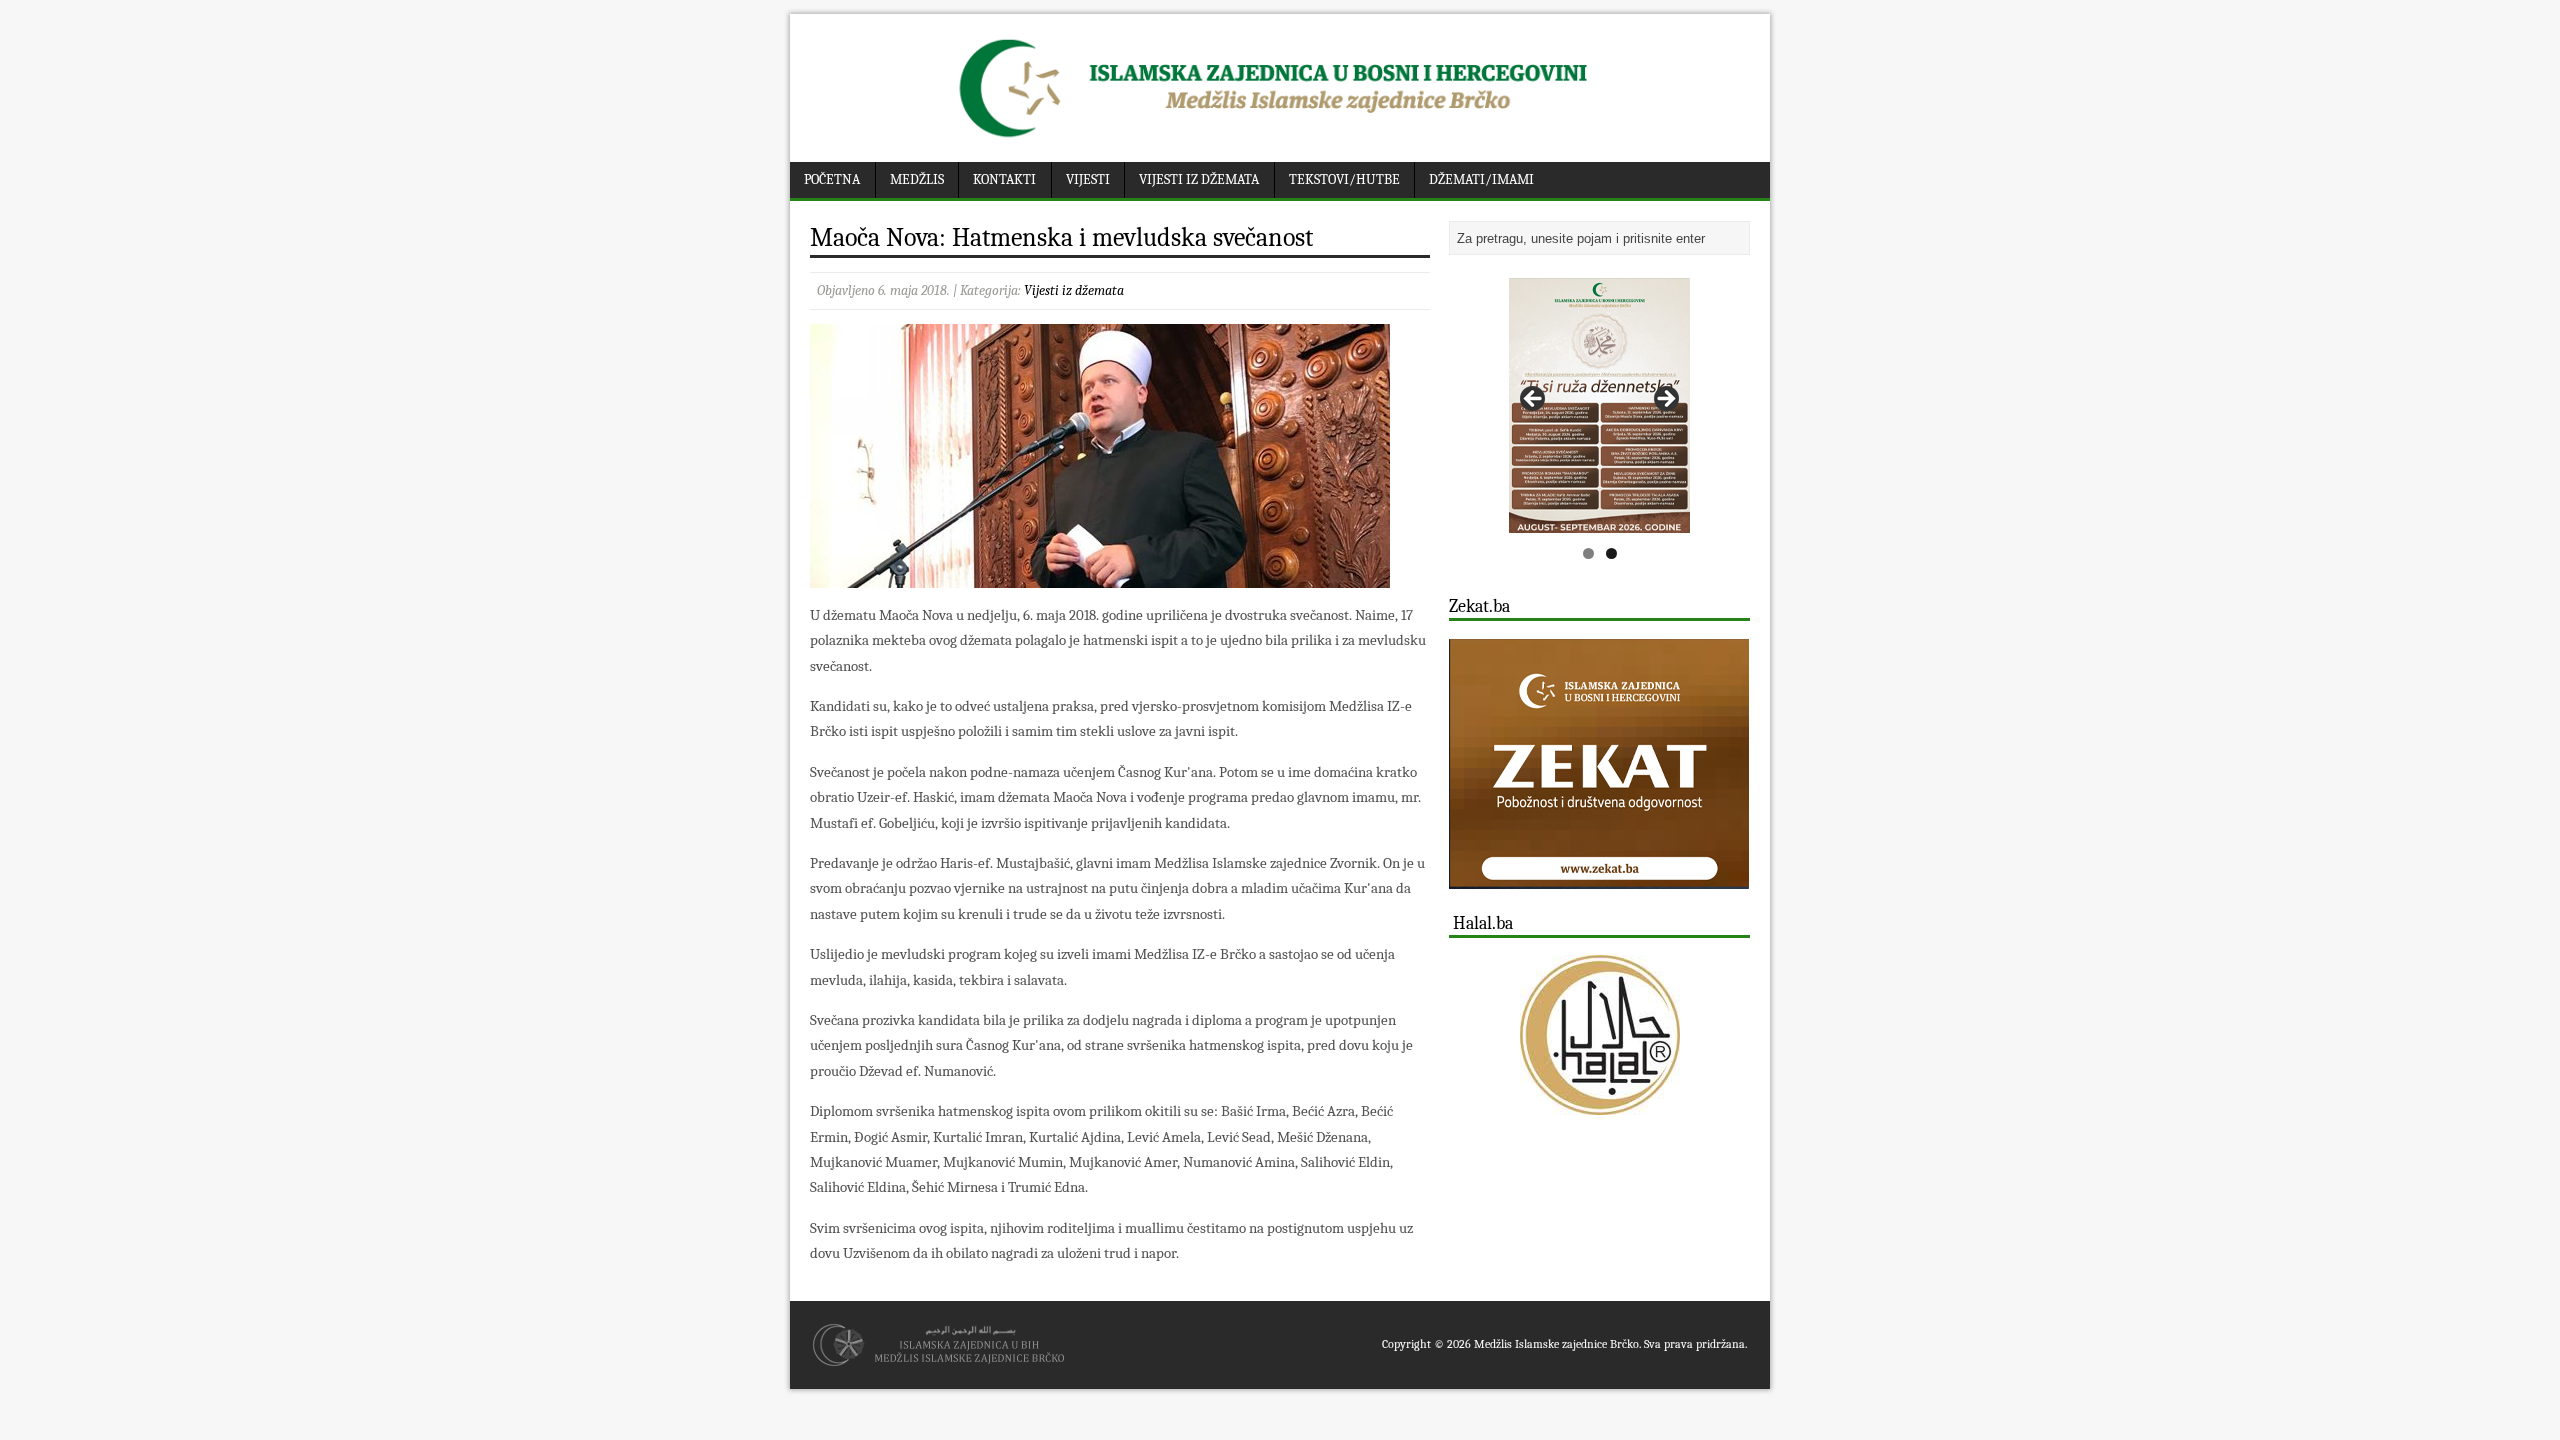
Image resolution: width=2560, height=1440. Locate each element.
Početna (832, 179)
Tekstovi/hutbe (1344, 179)
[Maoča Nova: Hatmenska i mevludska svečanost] (1100, 575)
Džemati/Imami (1481, 179)
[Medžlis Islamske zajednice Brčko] (1280, 137)
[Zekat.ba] (1599, 877)
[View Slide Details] (1599, 405)
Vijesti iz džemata (1199, 179)
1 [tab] (1588, 553)
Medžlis (917, 179)
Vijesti (1088, 179)
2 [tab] (1611, 553)
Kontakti (1004, 179)
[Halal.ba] (1599, 1035)
